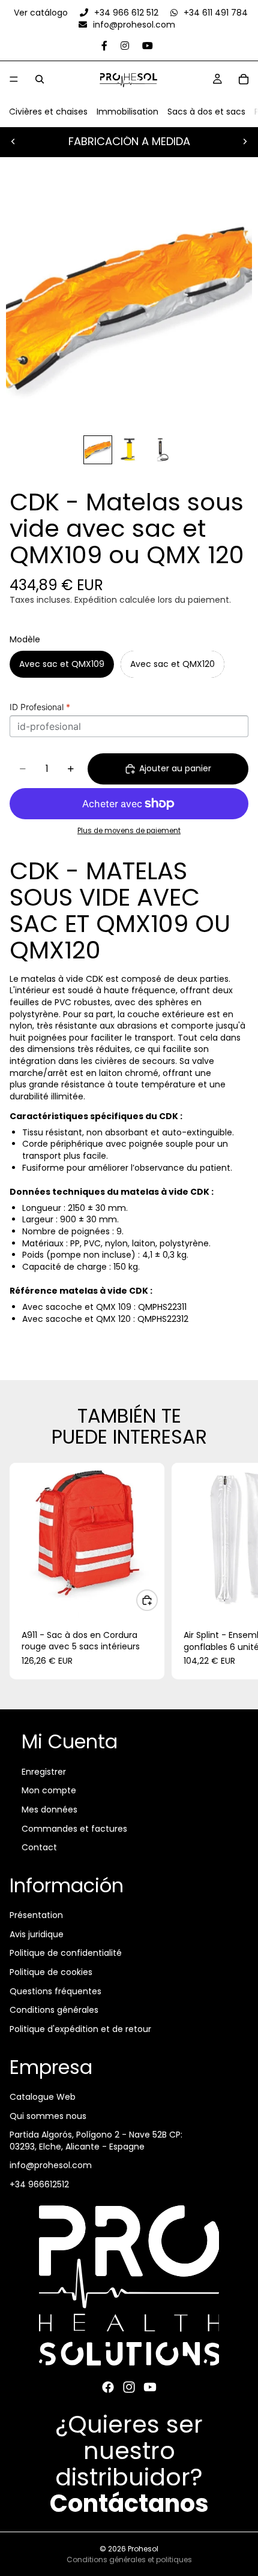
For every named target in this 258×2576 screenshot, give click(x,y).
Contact (39, 1847)
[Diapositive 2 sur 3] (129, 450)
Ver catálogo (42, 13)
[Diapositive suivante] (245, 142)
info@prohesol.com (133, 25)
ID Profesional (40, 707)
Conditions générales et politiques (129, 2560)
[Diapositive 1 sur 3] (98, 450)
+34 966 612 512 (126, 13)
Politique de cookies (51, 1972)
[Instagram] (129, 2387)
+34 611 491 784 (214, 13)
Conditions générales (54, 2010)
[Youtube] (150, 2387)
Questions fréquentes (55, 1991)
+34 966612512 (39, 2184)
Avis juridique (37, 1934)
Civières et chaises (48, 112)
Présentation (36, 1915)
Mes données (49, 1809)
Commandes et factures (74, 1828)
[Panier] (244, 79)
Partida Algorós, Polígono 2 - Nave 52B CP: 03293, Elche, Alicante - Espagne (96, 2141)
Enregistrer (44, 1772)
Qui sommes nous (48, 2116)
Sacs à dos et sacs (206, 112)
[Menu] (14, 79)
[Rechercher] (40, 79)
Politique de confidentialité (66, 1953)
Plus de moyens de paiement (129, 831)
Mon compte (49, 1790)
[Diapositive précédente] (13, 142)
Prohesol (143, 2549)
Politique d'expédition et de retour (80, 2029)
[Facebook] (108, 2387)
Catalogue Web (43, 2097)
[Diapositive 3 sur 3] (160, 450)
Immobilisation (127, 112)
